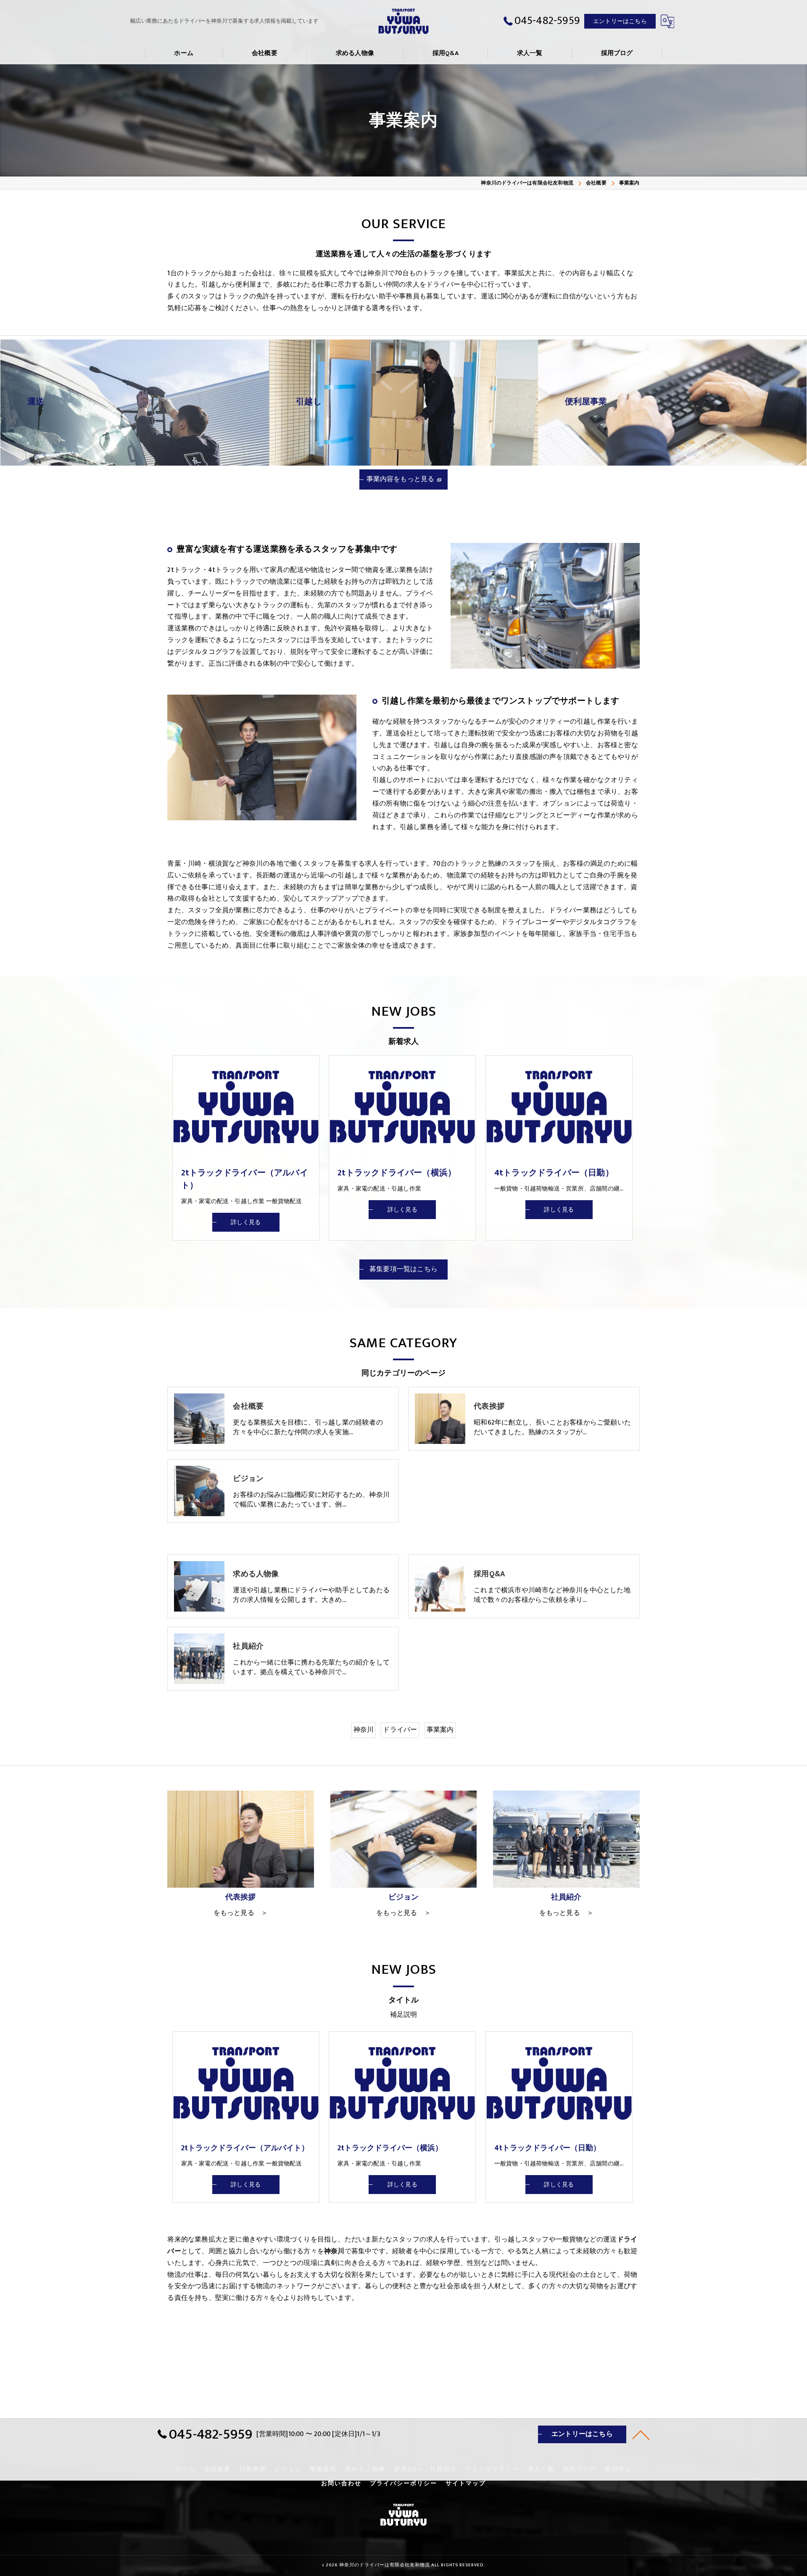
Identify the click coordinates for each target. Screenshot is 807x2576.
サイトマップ (466, 2484)
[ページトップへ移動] (641, 2434)
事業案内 (440, 1730)
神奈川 (364, 1730)
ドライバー (400, 1730)
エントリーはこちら (620, 21)
